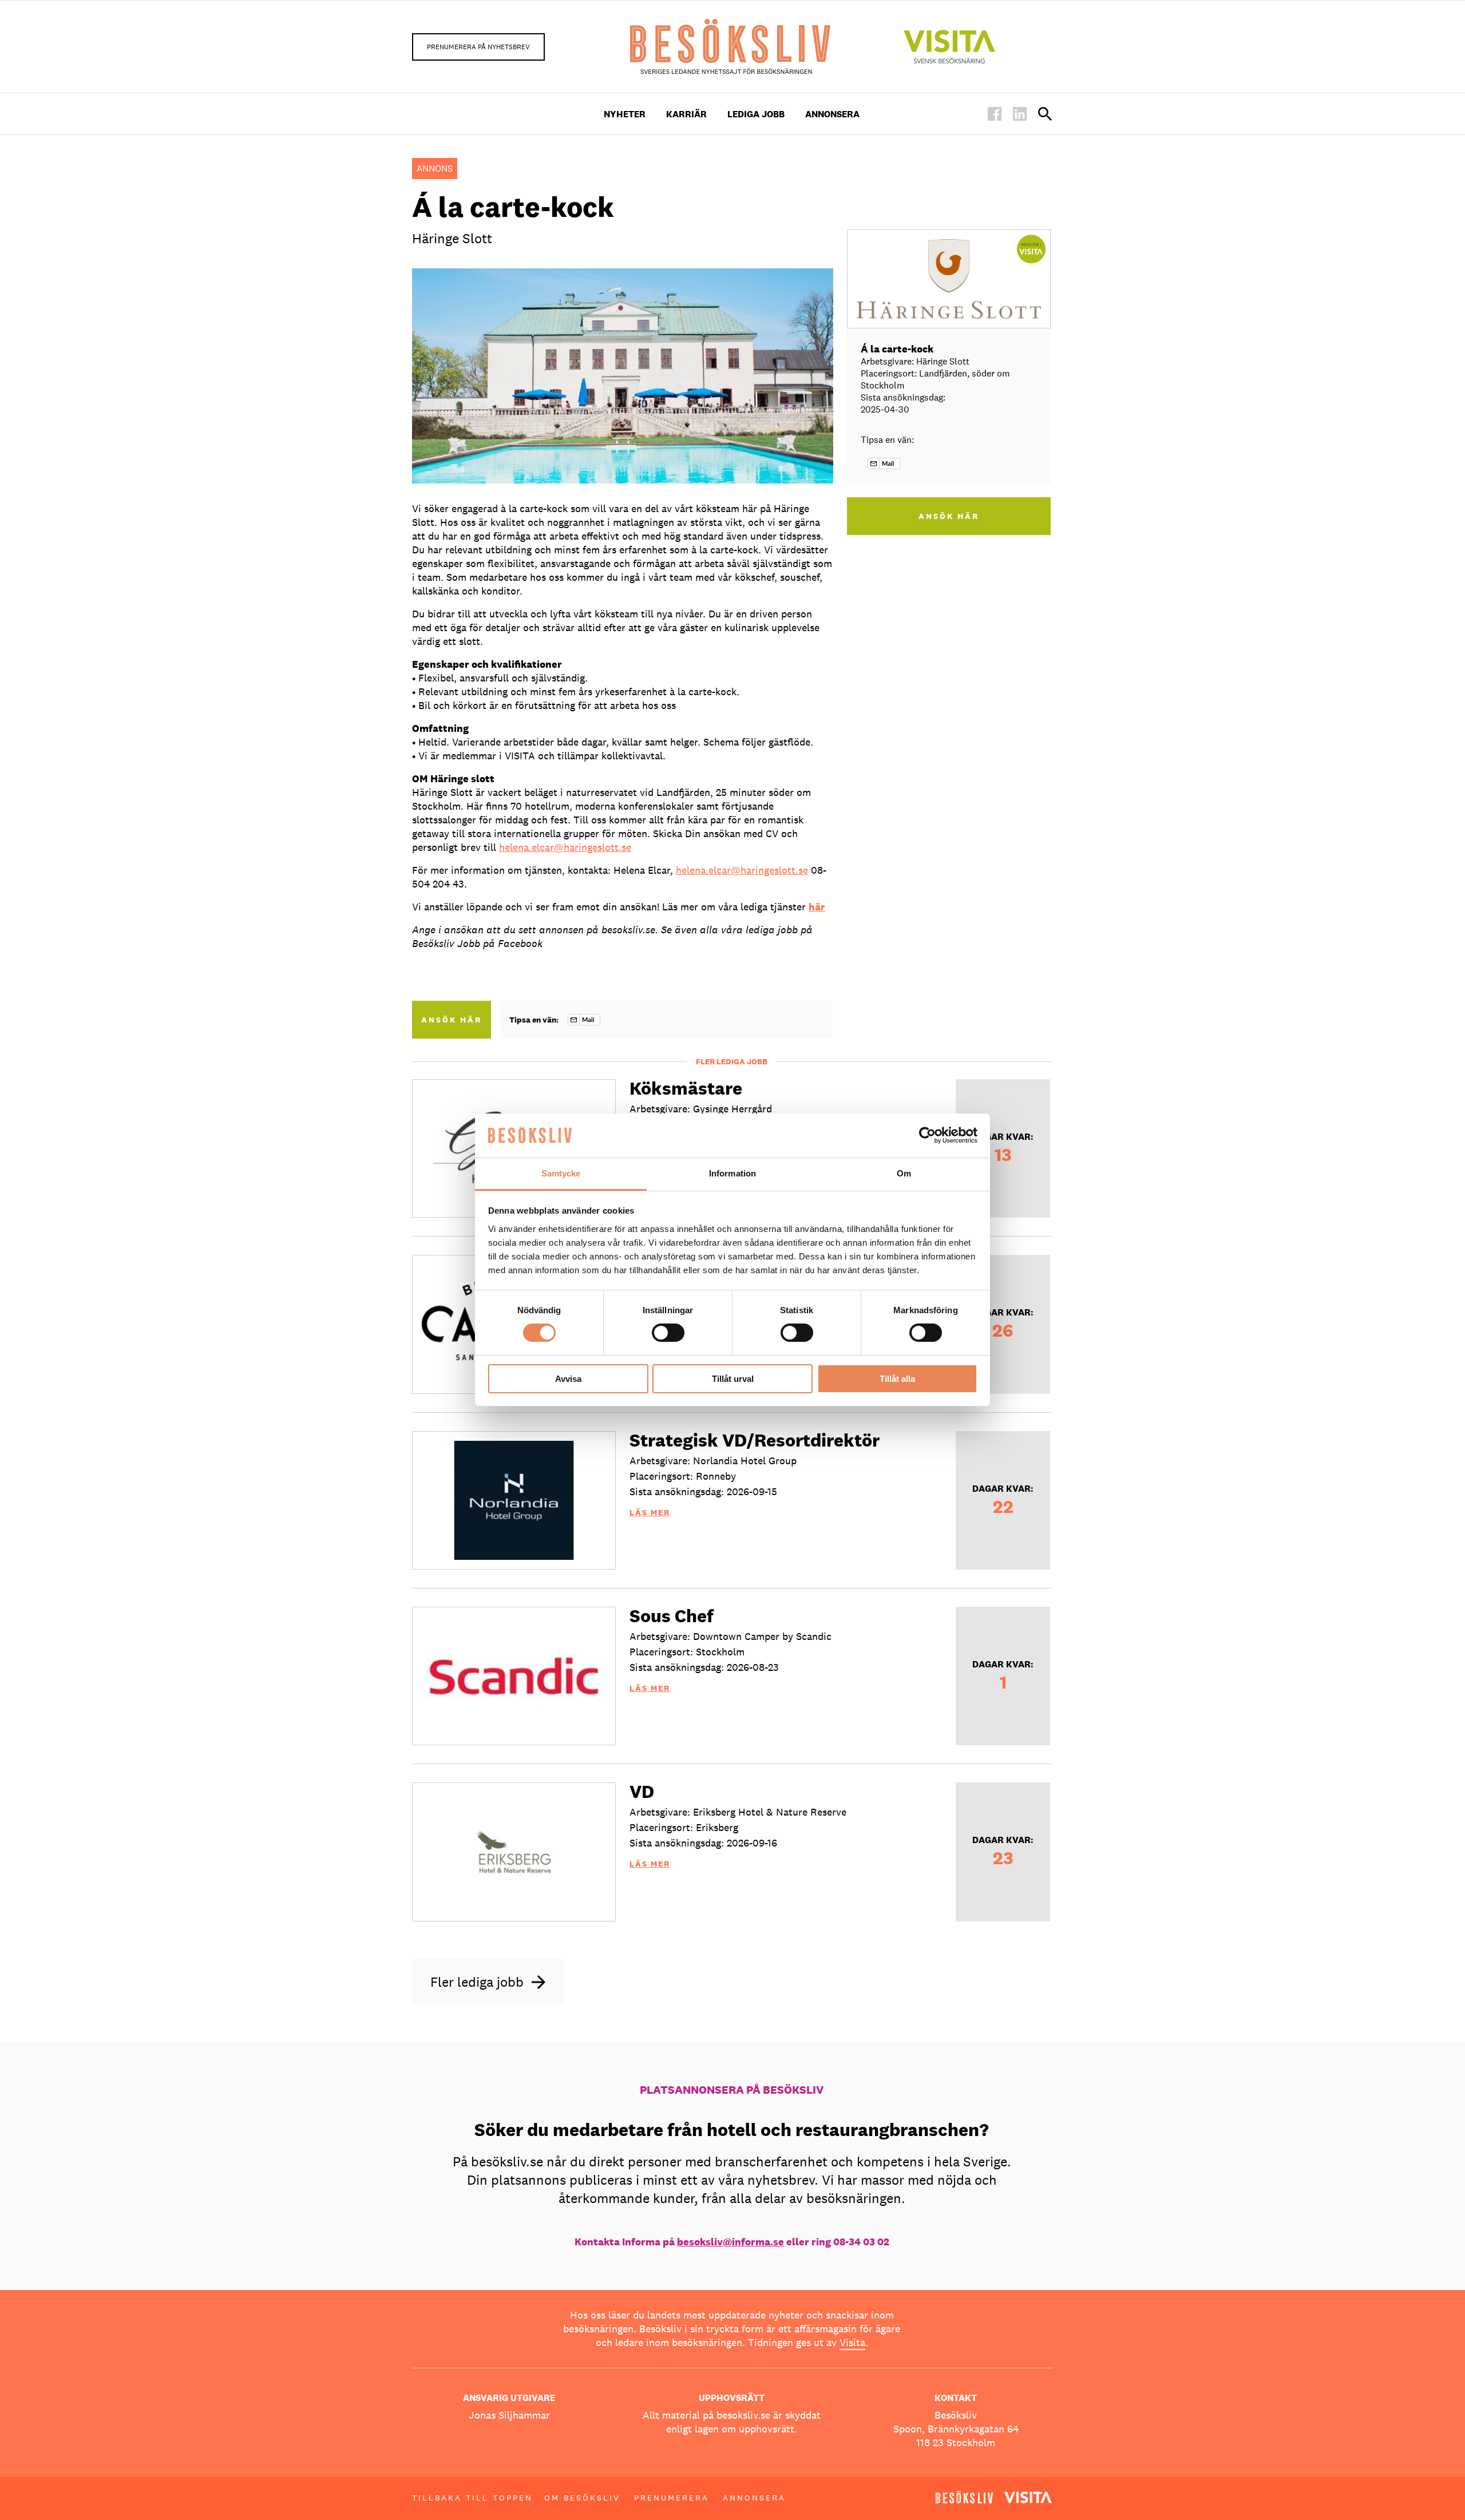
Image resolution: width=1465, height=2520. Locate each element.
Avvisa (568, 1379)
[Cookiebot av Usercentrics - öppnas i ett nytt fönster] (927, 1135)
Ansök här (452, 1020)
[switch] (668, 1333)
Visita (852, 2342)
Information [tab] (732, 1173)
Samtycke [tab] (561, 1173)
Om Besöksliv (582, 2498)
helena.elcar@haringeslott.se (565, 847)
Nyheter (625, 114)
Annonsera (832, 114)
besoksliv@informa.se (730, 2242)
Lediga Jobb (756, 114)
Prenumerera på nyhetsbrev (478, 47)
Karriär (686, 114)
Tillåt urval (733, 1379)
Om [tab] (904, 1173)
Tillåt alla (897, 1379)
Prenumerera (672, 2498)
